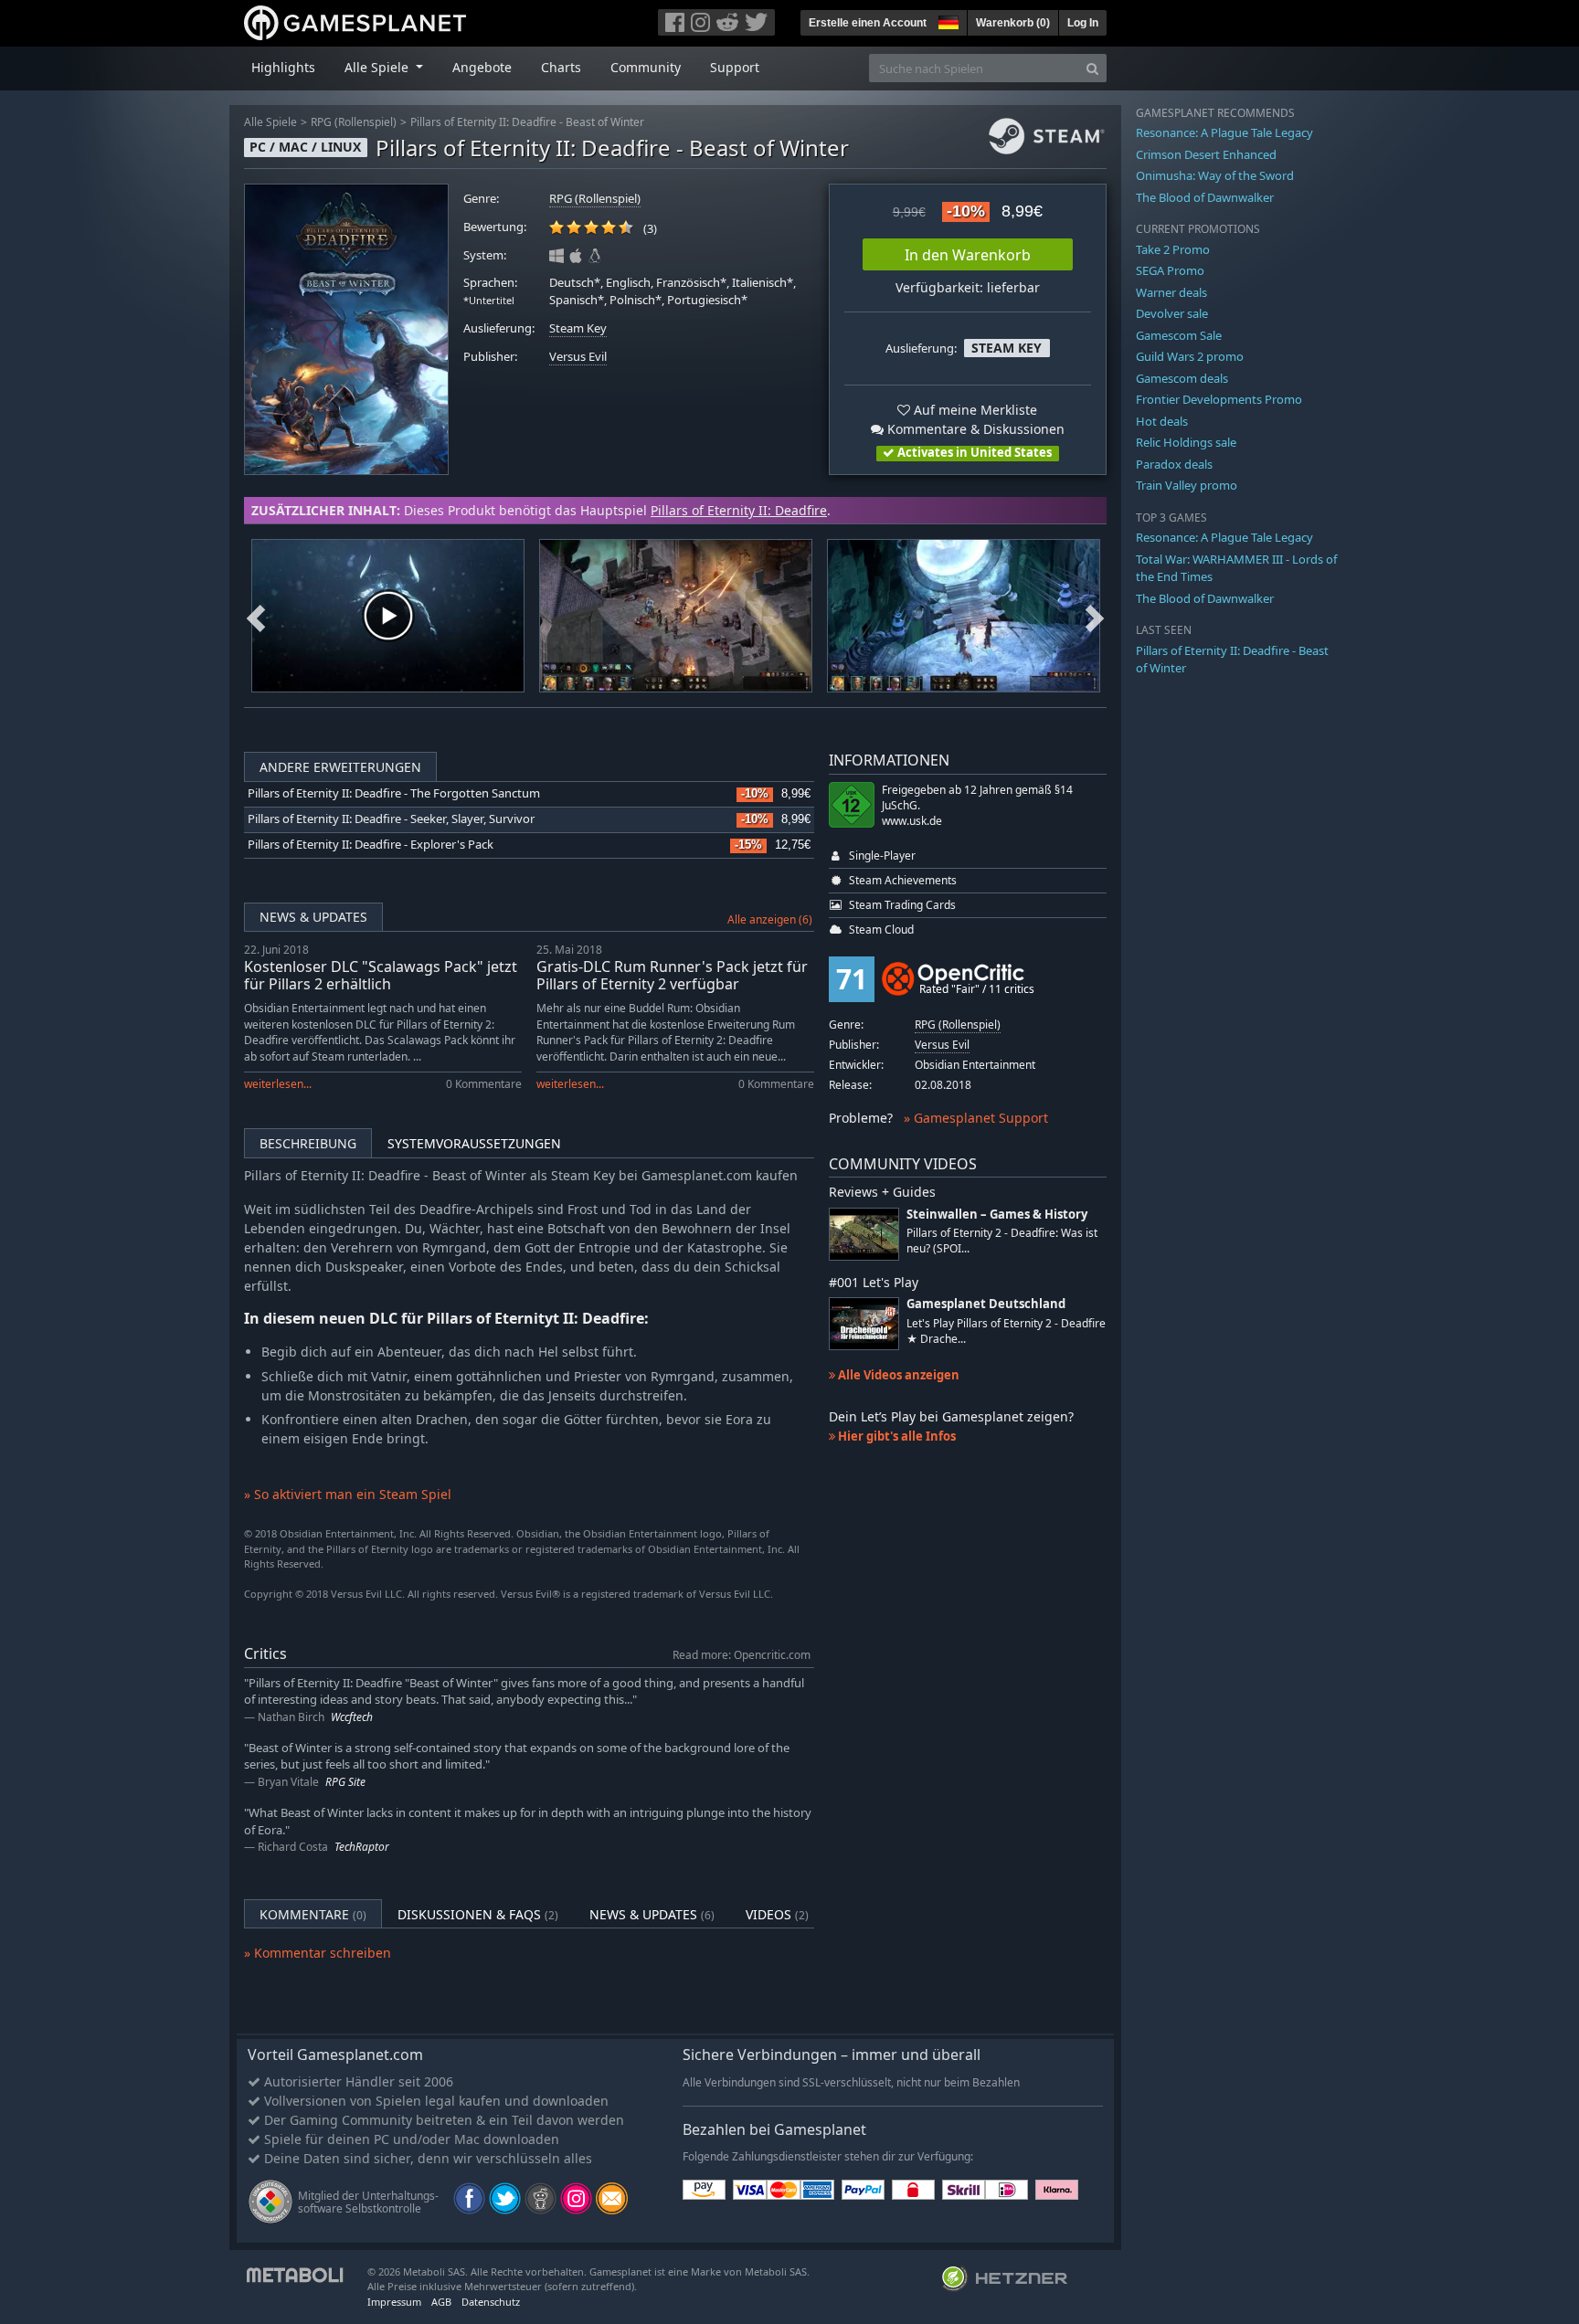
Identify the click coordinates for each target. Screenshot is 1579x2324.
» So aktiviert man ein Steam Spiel (348, 1494)
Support (735, 67)
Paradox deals (1174, 464)
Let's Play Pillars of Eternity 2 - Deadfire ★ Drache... (1006, 1331)
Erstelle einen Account (868, 23)
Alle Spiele (270, 122)
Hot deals (1162, 421)
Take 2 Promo (1173, 249)
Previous (256, 616)
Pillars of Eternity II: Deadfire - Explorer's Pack (371, 845)
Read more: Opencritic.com (742, 1654)
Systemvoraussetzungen (474, 1143)
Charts (561, 67)
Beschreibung (308, 1143)
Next (1095, 616)
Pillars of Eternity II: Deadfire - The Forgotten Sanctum (394, 793)
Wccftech (352, 1717)
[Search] (1092, 68)
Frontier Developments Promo (1219, 399)
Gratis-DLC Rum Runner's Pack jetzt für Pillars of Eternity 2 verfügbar (672, 975)
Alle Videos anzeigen (897, 1375)
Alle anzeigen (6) (770, 919)
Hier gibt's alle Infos (895, 1436)
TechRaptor (362, 1847)
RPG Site (345, 1782)
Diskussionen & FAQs (478, 1914)
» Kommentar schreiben (318, 1953)
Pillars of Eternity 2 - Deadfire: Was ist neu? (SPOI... (1002, 1241)
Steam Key (578, 328)
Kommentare (313, 1914)
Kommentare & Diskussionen (974, 429)
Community (646, 67)
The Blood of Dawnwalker (1205, 197)
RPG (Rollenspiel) (354, 122)
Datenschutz (491, 2302)
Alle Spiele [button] (378, 67)
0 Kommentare (484, 1084)
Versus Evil (578, 357)
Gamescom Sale (1179, 335)
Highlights (283, 67)
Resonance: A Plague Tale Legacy (1224, 132)
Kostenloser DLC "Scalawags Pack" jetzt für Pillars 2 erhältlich (381, 975)
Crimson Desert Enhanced (1206, 154)
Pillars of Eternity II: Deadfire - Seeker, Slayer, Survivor (391, 819)
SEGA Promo (1170, 270)
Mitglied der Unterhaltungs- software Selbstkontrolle (368, 2202)
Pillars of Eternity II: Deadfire (739, 510)
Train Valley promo (1187, 485)
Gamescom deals (1182, 378)
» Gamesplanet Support (976, 1118)
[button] (947, 20)
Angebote (482, 67)
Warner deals (1171, 292)
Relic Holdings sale (1186, 442)
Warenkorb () (1013, 23)
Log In (1083, 23)
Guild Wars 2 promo (1190, 356)
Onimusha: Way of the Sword (1215, 175)
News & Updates (313, 917)
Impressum (394, 2302)
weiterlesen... (278, 1084)
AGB (441, 2302)
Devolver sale (1172, 313)
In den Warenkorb (968, 255)
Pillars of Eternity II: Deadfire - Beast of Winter (527, 122)
